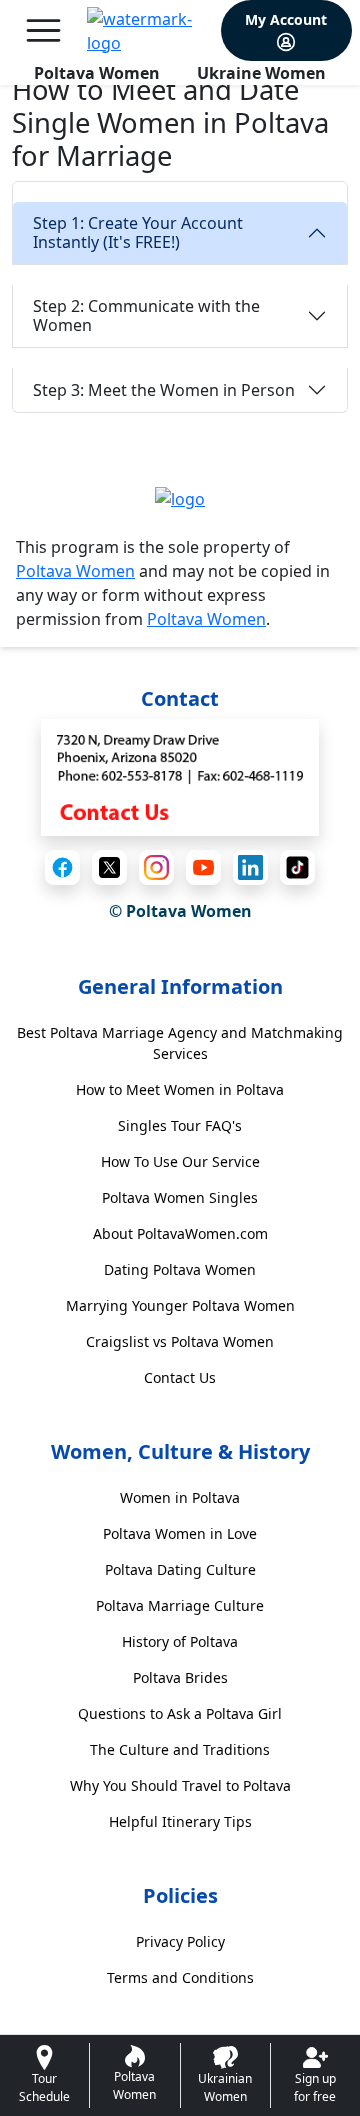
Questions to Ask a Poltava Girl (180, 1713)
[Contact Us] (180, 776)
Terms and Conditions (180, 1977)
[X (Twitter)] (109, 867)
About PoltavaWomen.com (180, 1233)
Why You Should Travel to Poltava (180, 1785)
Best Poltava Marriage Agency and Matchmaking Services (180, 1043)
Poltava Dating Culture (180, 1569)
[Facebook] (62, 867)
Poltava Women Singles (180, 1197)
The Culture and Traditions (180, 1749)
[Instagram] (156, 867)
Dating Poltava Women (180, 1269)
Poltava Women (97, 73)
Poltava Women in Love (180, 1533)
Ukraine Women (261, 73)
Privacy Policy (180, 1941)
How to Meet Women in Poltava (180, 1089)
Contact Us (180, 1377)
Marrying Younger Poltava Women (180, 1305)
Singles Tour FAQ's (180, 1125)
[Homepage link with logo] (180, 498)
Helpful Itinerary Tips (180, 1821)
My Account (286, 19)
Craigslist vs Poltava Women (180, 1341)
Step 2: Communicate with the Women (146, 315)
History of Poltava (180, 1641)
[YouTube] (203, 867)
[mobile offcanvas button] (43, 30)
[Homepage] (150, 31)
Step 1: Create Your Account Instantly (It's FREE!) (138, 232)
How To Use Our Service (180, 1161)
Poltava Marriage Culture (180, 1605)
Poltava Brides (180, 1677)
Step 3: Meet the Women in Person (164, 390)
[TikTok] (297, 867)
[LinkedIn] (250, 867)
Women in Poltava (180, 1497)
